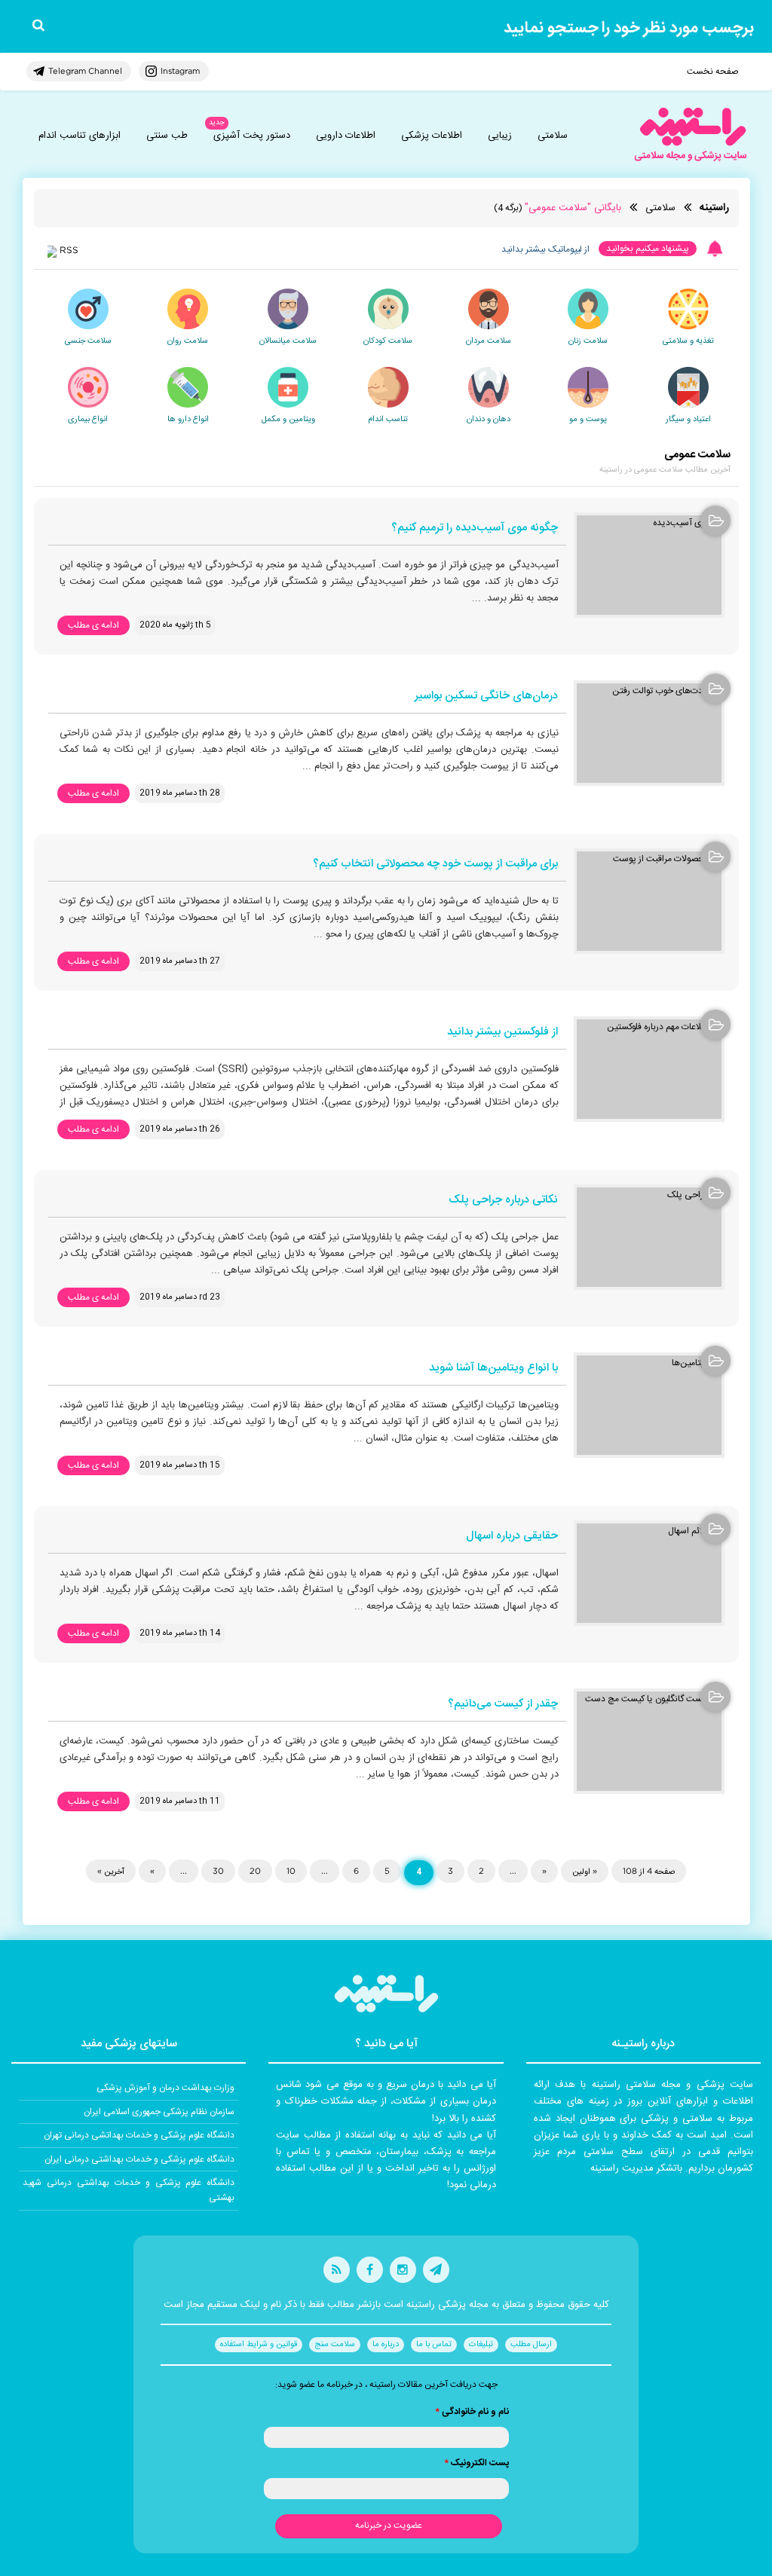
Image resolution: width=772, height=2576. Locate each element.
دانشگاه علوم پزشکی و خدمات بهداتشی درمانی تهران (139, 2135)
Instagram (180, 71)
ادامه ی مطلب (93, 625)
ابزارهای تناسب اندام (80, 136)
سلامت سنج (335, 2345)
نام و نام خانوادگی (472, 2412)
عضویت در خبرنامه (389, 2526)
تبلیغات (481, 2345)
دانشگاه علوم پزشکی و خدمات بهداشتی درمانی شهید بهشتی (129, 2190)
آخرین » (111, 1871)
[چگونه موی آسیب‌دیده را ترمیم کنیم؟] (649, 565)
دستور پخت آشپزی (252, 136)
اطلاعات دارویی (346, 136)
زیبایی (500, 136)
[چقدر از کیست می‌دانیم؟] (649, 1741)
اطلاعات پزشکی (432, 136)
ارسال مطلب (531, 2345)
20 (255, 1871)
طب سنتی (167, 136)
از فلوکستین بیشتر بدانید (502, 1033)
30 (218, 1871)
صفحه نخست (713, 72)
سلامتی (553, 136)
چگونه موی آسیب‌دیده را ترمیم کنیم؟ (475, 529)
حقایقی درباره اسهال (512, 1537)
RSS (69, 250)
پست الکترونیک (476, 2463)
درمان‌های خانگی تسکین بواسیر (486, 697)
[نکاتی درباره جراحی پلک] (649, 1237)
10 (291, 1871)
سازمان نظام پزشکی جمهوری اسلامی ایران (159, 2112)
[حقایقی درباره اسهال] (649, 1573)
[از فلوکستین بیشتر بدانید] (649, 1069)
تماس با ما (434, 2345)
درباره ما (386, 2345)
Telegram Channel (85, 71)
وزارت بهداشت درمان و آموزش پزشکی (165, 2088)
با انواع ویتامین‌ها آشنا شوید (493, 1369)
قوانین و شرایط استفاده (259, 2345)
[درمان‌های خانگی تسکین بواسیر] (649, 733)
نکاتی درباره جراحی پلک (503, 1201)
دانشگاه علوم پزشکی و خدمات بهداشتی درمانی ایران (139, 2159)
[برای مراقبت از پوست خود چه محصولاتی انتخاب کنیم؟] (649, 901)
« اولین (585, 1871)
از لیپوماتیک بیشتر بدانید (545, 249)
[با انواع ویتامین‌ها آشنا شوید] (649, 1405)
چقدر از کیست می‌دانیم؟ (503, 1705)
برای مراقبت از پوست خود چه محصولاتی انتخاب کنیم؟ (435, 865)
